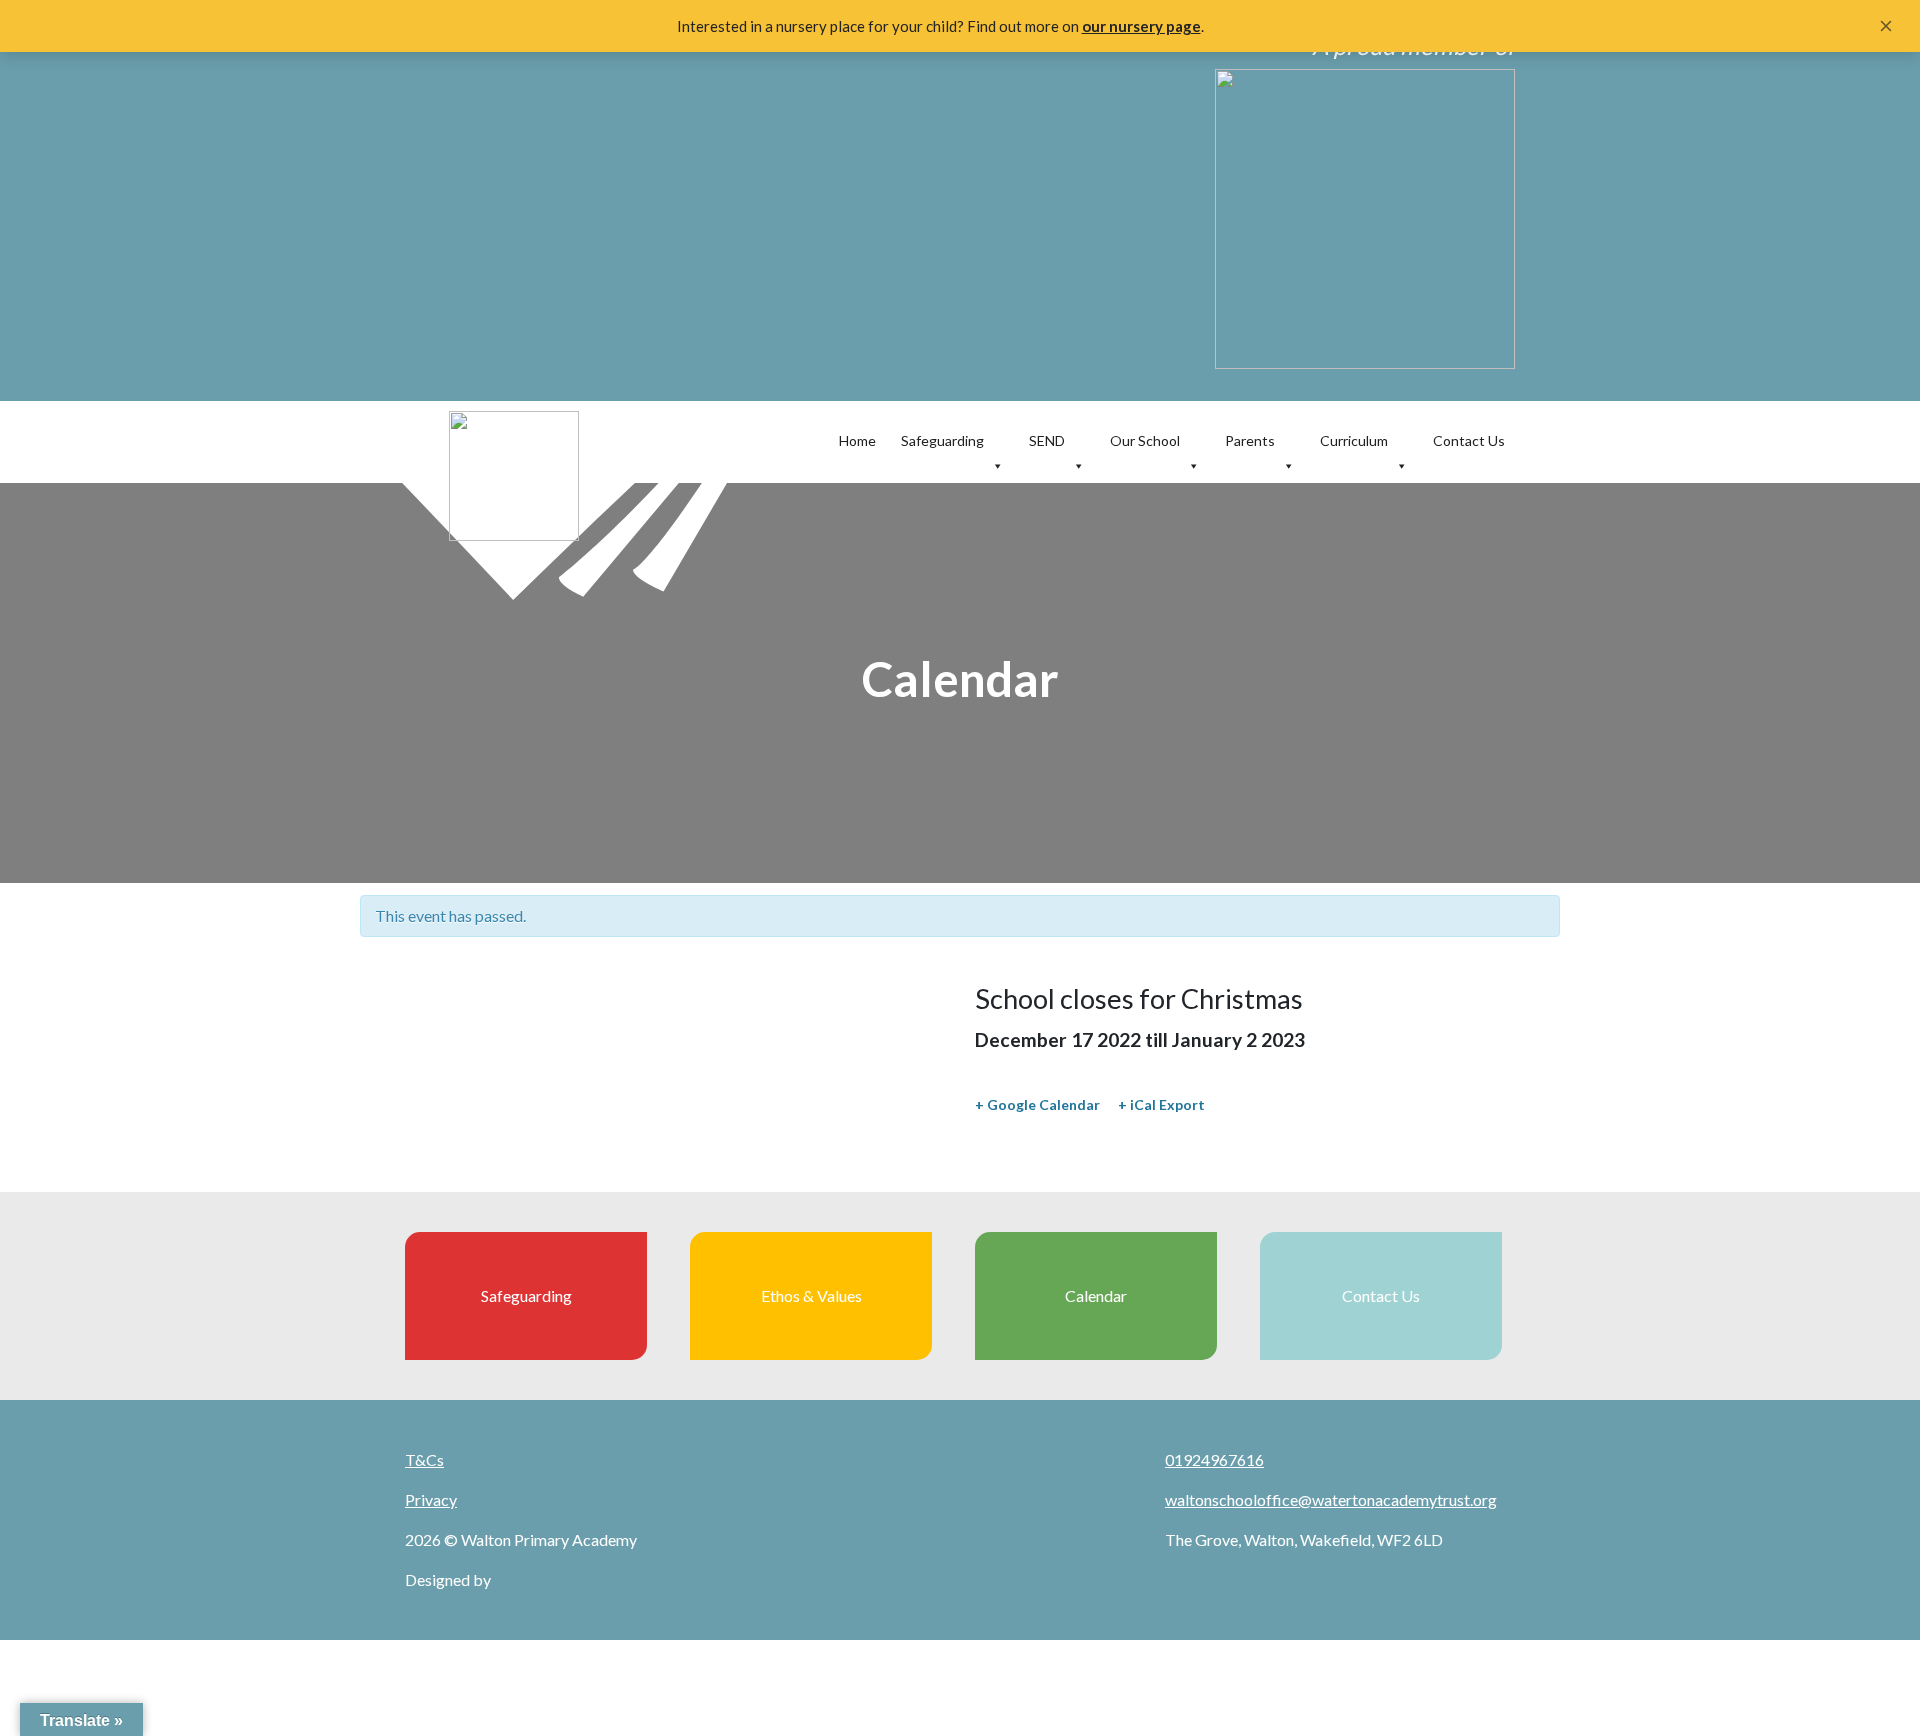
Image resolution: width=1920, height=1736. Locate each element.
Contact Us (1469, 440)
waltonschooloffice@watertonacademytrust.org (1331, 1499)
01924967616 (1214, 1459)
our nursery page (1141, 26)
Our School (1145, 440)
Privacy (431, 1499)
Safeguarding (942, 440)
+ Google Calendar (1037, 1104)
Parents (1250, 440)
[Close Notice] (1886, 26)
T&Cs (424, 1459)
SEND (1047, 440)
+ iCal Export (1161, 1104)
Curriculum (1354, 440)
